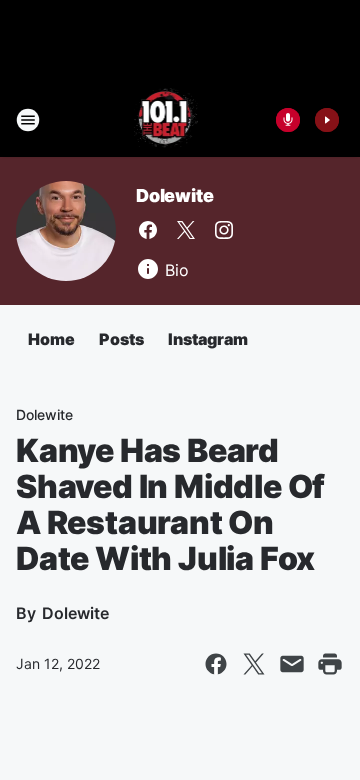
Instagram (208, 339)
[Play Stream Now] (327, 120)
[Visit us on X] (186, 230)
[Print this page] (330, 664)
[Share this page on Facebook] (216, 664)
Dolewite (174, 195)
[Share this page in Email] (292, 664)
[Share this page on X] (254, 664)
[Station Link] (166, 120)
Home (51, 339)
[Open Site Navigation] (28, 120)
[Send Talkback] (288, 120)
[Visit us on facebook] (148, 230)
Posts (121, 339)
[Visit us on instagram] (224, 230)
